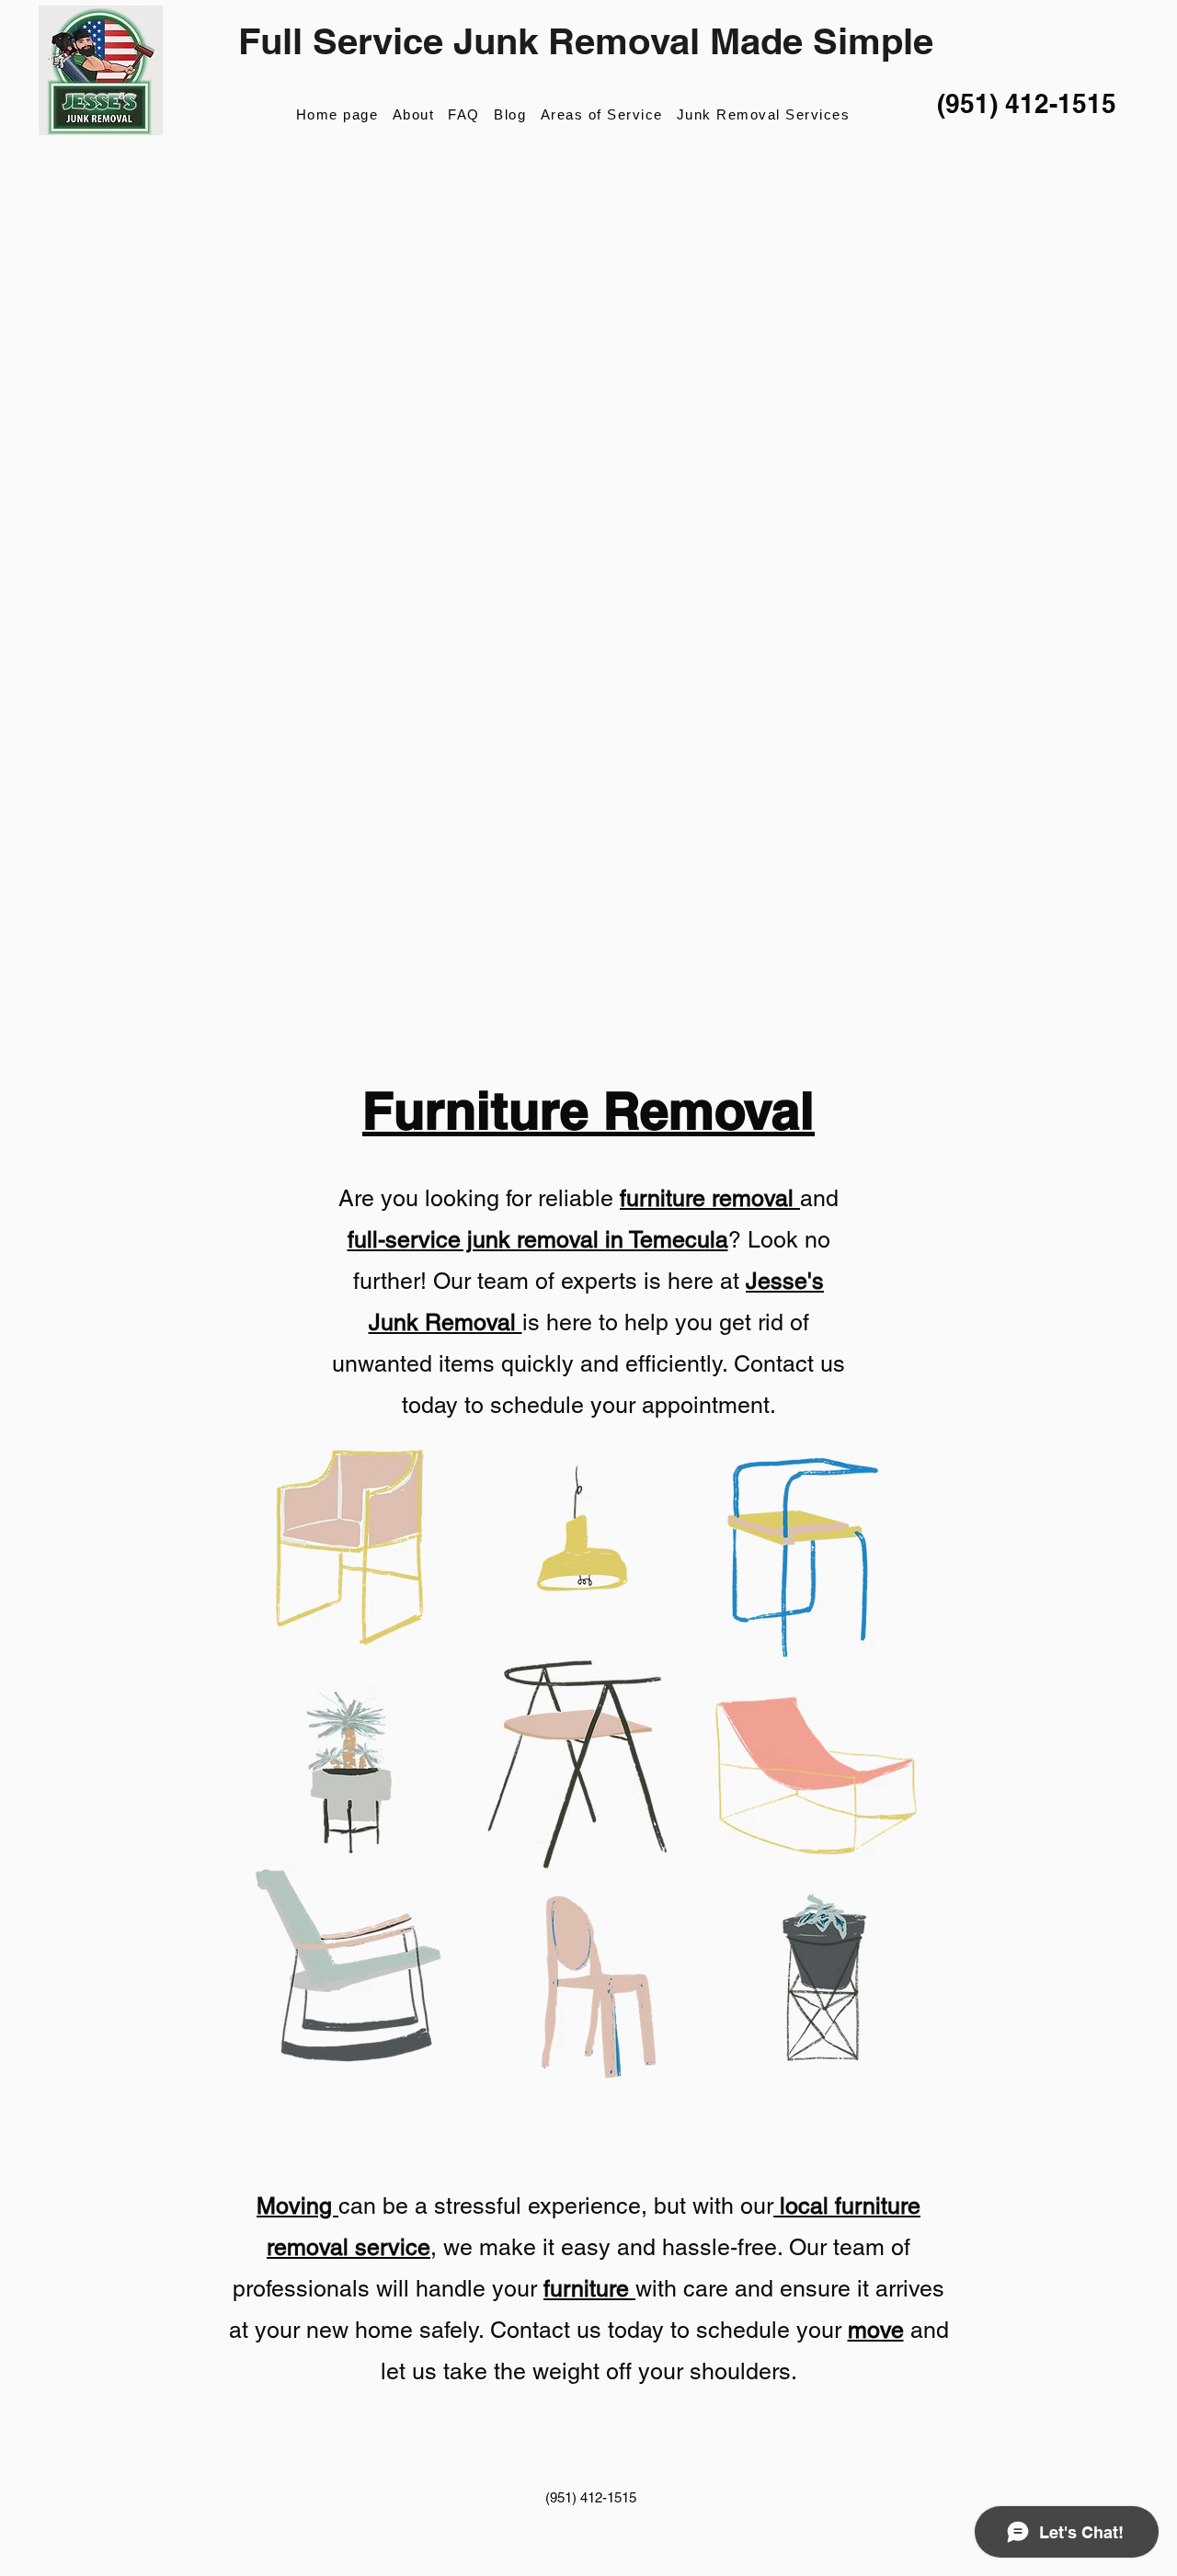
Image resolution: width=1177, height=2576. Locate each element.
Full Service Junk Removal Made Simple (586, 41)
